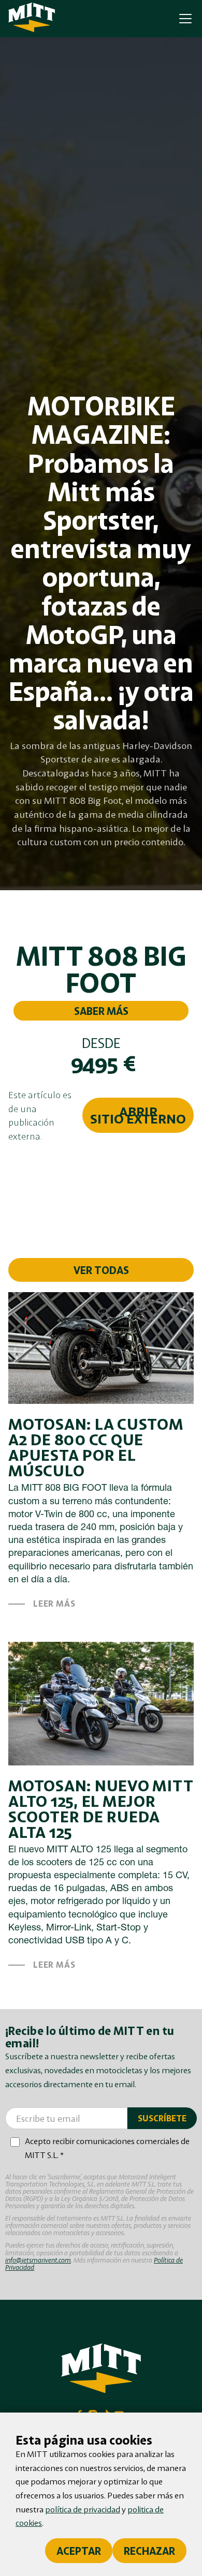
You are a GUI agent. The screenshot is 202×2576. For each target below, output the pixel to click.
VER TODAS (101, 1270)
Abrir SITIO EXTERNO (138, 1115)
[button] (183, 19)
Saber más (101, 1011)
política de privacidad (83, 2509)
